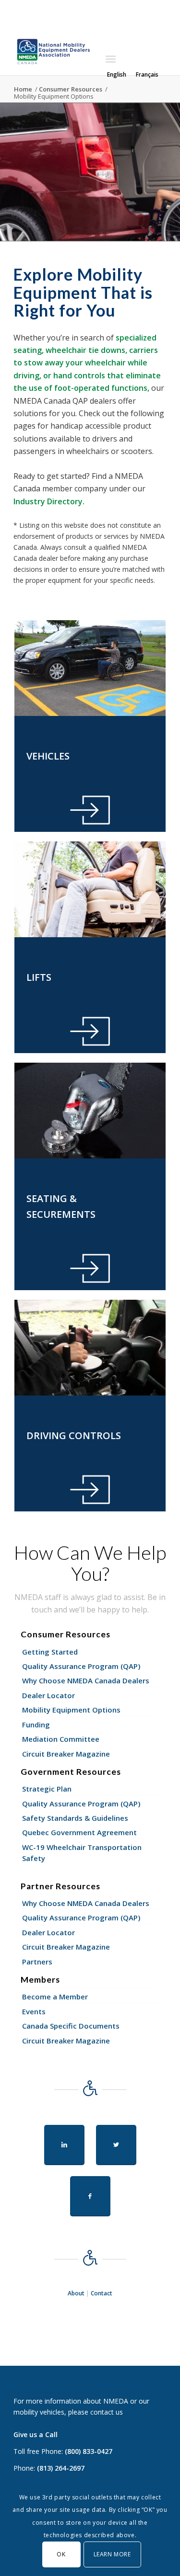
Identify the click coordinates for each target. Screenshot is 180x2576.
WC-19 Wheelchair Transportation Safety (82, 1853)
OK (61, 2554)
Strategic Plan (47, 1789)
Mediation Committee (61, 1739)
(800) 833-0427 (89, 2451)
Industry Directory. (49, 501)
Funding (36, 1725)
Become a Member (55, 1997)
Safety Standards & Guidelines (75, 1818)
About (76, 2293)
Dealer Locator (48, 1695)
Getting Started (50, 1652)
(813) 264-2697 (61, 2468)
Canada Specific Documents (71, 2026)
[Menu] (111, 59)
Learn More (112, 2554)
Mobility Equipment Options (71, 1710)
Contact (102, 2293)
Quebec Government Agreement (79, 1832)
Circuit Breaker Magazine (66, 1754)
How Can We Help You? (90, 1563)
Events (34, 2011)
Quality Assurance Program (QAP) (81, 1666)
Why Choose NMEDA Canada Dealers (86, 1680)
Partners (37, 1962)
